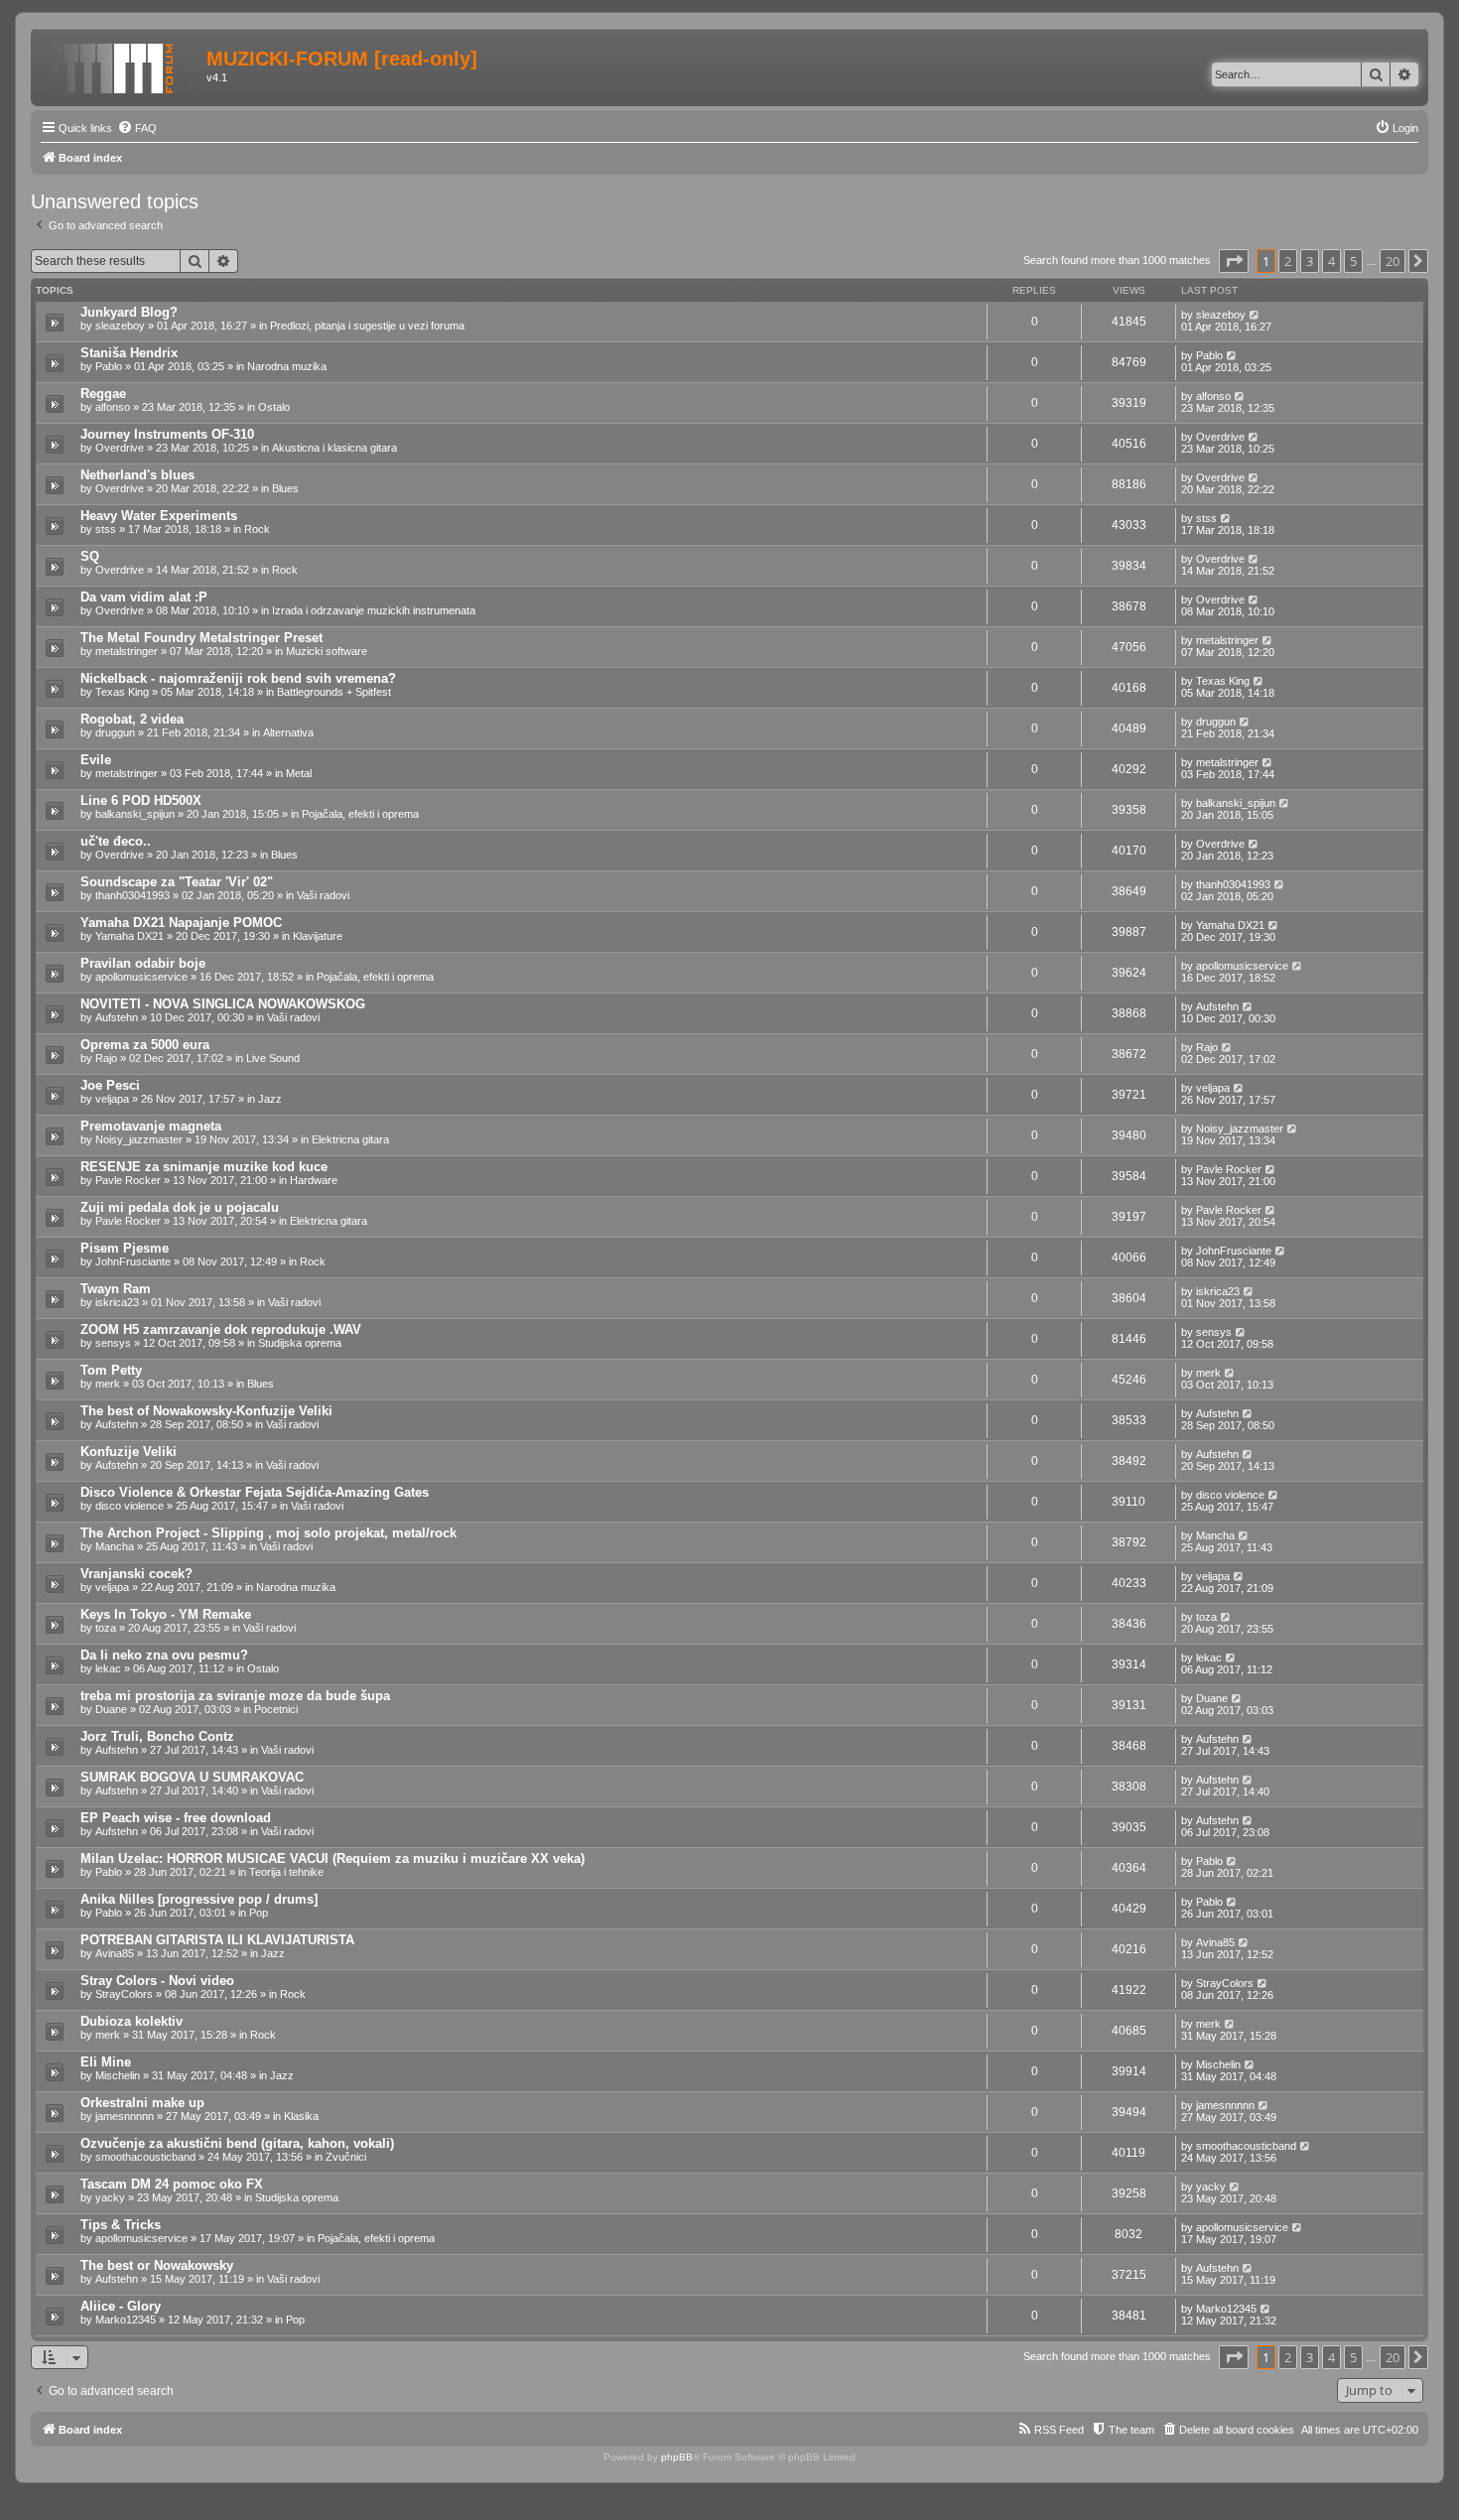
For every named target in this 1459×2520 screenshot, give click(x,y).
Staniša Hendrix (129, 353)
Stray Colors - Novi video (157, 1981)
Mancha (115, 1546)
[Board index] (121, 65)
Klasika (301, 2116)
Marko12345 (126, 2320)
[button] (1234, 261)
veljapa (112, 1099)
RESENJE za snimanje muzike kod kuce (204, 1167)
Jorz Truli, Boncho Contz (157, 1736)
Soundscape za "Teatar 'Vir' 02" (177, 882)
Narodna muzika (287, 366)
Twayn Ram (116, 1289)
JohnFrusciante (133, 1261)
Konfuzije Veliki (129, 1452)
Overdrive (120, 448)
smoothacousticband (145, 2157)
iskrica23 (117, 1302)
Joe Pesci (110, 1085)
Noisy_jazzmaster (139, 1139)
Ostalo (274, 407)
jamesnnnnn (125, 2116)
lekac (108, 1668)
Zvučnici (346, 2157)
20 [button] (1393, 261)
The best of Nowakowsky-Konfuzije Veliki (206, 1411)
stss (106, 529)
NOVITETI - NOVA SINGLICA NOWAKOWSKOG (223, 1004)
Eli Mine (106, 2062)
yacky (110, 2197)
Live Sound (273, 1058)
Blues (285, 488)
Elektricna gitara (350, 1139)
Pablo (109, 366)
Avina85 (115, 1953)
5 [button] (1353, 261)
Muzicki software (327, 651)
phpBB (677, 2457)
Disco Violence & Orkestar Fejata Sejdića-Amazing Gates (255, 1492)
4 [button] (1331, 261)
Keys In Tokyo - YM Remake (166, 1614)
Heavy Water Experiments (159, 516)
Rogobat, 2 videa (132, 719)
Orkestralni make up (142, 2103)
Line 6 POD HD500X (141, 800)
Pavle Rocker (128, 1180)
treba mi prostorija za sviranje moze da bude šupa (235, 1696)
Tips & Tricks (121, 2225)
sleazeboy (120, 326)
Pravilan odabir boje (143, 963)
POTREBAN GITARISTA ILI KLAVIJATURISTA (217, 1940)
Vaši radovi (323, 895)
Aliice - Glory (121, 2306)
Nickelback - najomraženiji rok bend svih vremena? (238, 678)
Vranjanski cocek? (136, 1574)
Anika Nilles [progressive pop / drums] (199, 1899)
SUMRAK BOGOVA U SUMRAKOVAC (192, 1777)
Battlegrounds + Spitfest (334, 692)
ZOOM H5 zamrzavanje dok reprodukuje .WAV (221, 1329)
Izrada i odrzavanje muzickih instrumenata (374, 610)
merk (108, 1384)
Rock (257, 529)
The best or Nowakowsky (157, 2265)
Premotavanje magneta (151, 1126)
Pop (259, 1913)
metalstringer (127, 651)
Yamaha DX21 (130, 936)
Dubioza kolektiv (132, 2021)
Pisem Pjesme (125, 1248)
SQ (90, 556)
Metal (299, 773)
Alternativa (288, 732)
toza (106, 1628)
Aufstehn (117, 1017)
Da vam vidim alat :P (144, 597)
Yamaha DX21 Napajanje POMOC (181, 923)
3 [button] (1310, 261)
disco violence (130, 1506)
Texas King (122, 692)
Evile (96, 760)
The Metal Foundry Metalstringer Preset (201, 638)
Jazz (270, 1099)
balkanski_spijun (135, 814)
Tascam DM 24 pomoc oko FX (172, 2184)
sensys (113, 1343)
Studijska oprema (300, 1343)
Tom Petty (111, 1370)
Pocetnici (276, 1709)
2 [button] (1288, 261)
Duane (111, 1709)
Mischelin (118, 2075)
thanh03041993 (133, 895)
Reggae (103, 394)
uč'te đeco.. (116, 841)
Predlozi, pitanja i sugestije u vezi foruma (367, 326)
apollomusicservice (141, 977)
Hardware (314, 1180)
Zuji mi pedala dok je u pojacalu (180, 1207)
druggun (115, 732)
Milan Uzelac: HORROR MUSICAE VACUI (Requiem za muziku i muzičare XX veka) (332, 1858)
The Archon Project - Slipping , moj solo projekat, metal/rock (268, 1533)
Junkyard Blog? (129, 312)
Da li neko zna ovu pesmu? (164, 1655)
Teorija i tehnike (286, 1872)
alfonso (113, 407)
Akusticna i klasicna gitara (334, 448)
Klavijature (318, 936)
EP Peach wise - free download (176, 1818)
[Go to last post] (1255, 315)
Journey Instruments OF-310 (167, 434)
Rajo (106, 1058)
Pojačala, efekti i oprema (360, 814)
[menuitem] (137, 128)
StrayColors (124, 1994)
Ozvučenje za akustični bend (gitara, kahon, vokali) (237, 2143)
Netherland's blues (137, 475)
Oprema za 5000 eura (145, 1045)
